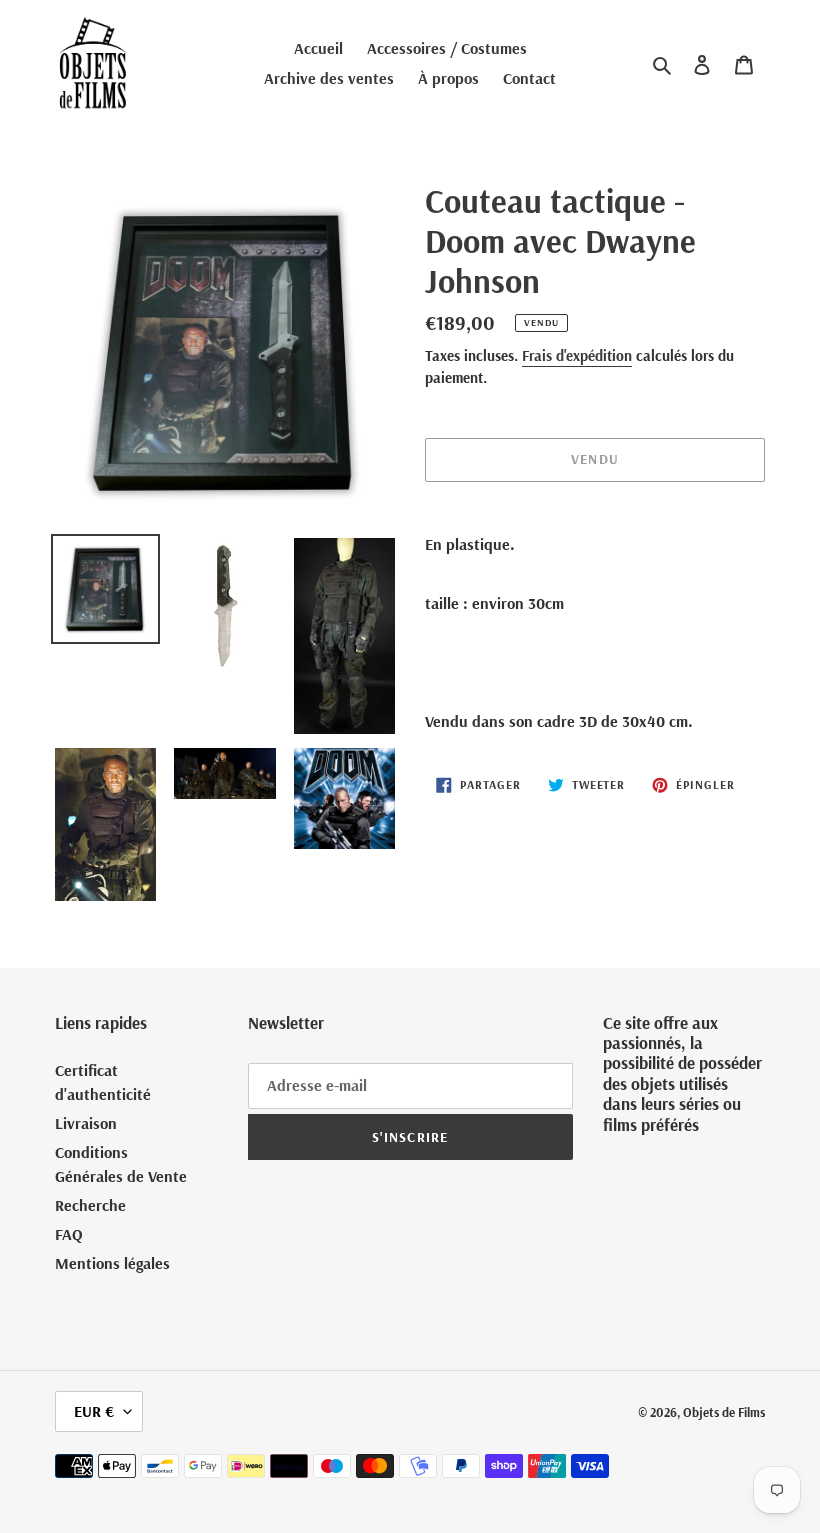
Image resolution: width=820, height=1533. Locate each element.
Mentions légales (112, 1263)
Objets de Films (724, 1412)
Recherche (90, 1205)
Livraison (86, 1123)
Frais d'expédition (577, 355)
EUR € (94, 1411)
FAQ (69, 1234)
